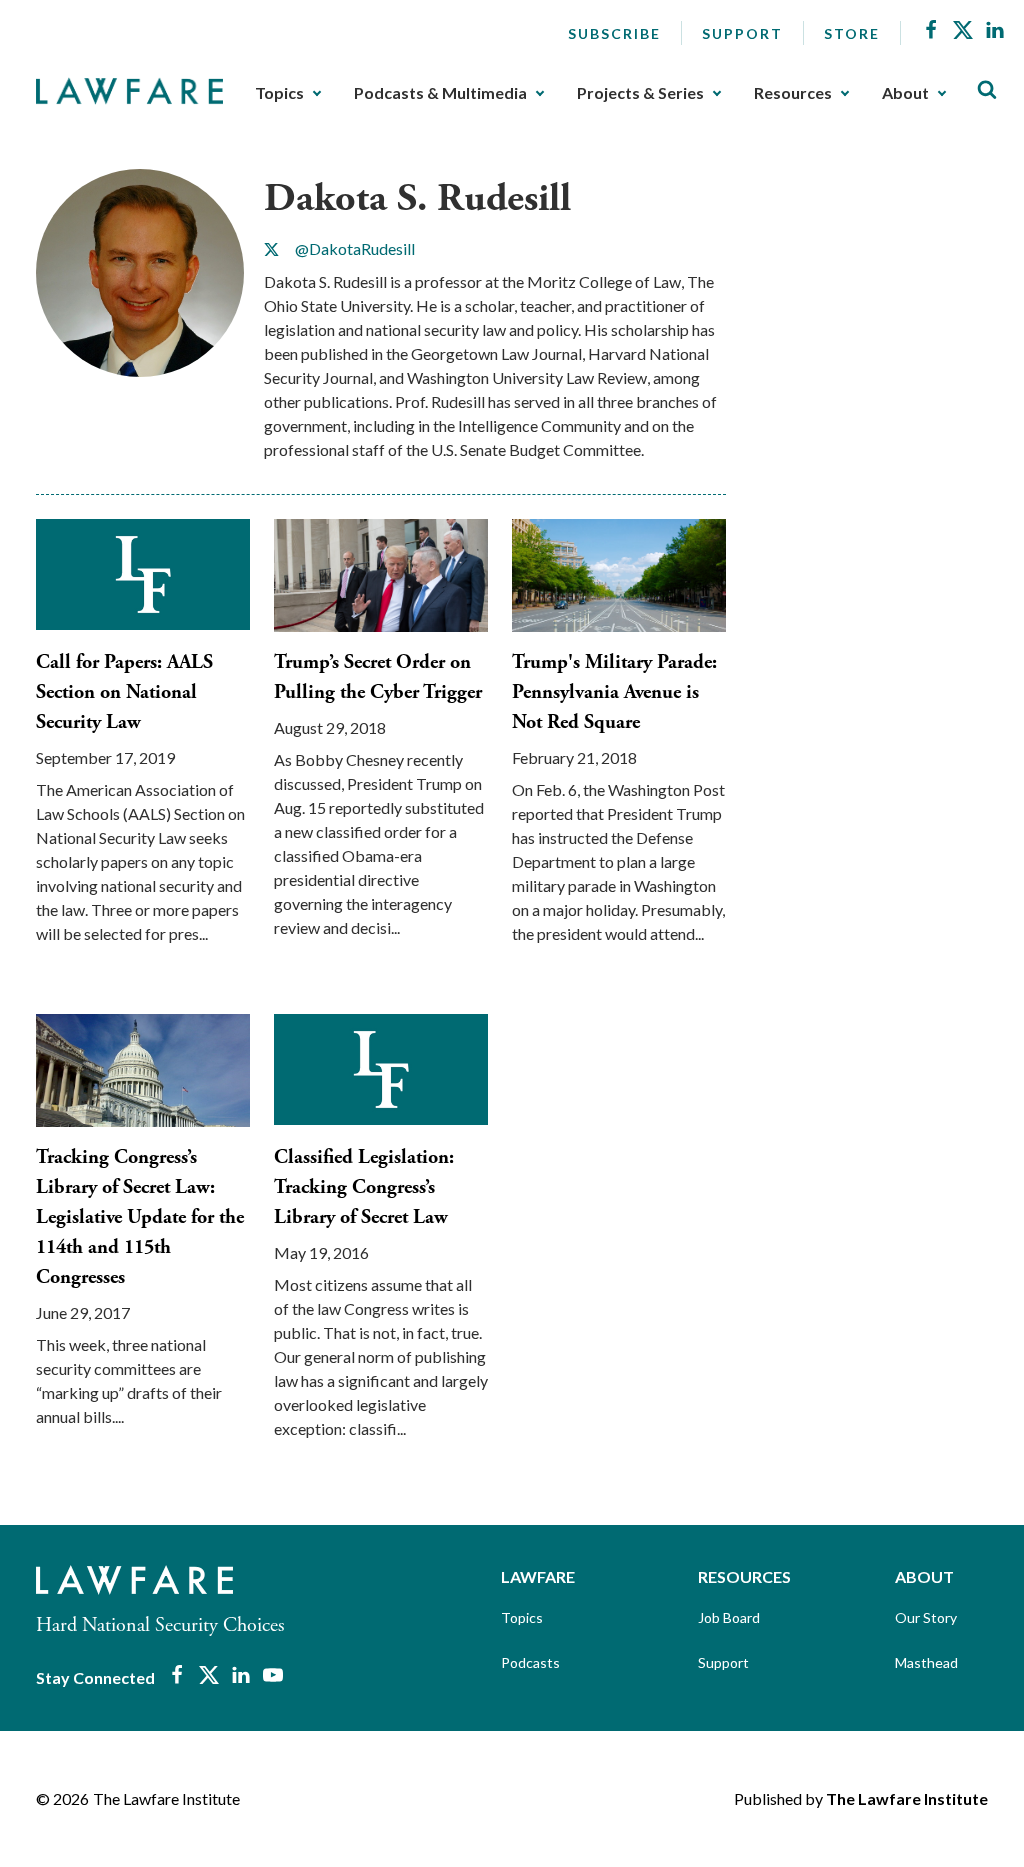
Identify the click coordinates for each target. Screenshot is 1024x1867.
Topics (279, 93)
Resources (793, 93)
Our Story (926, 1617)
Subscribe (614, 33)
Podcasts (530, 1662)
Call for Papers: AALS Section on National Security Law (124, 692)
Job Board (729, 1617)
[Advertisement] (887, 294)
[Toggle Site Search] (987, 90)
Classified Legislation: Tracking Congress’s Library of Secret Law (364, 1187)
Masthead (926, 1662)
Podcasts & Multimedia (440, 93)
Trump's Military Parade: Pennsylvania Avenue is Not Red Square (614, 692)
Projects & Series (640, 93)
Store (852, 33)
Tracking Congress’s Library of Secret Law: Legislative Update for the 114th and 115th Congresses (140, 1217)
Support (742, 33)
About (905, 93)
